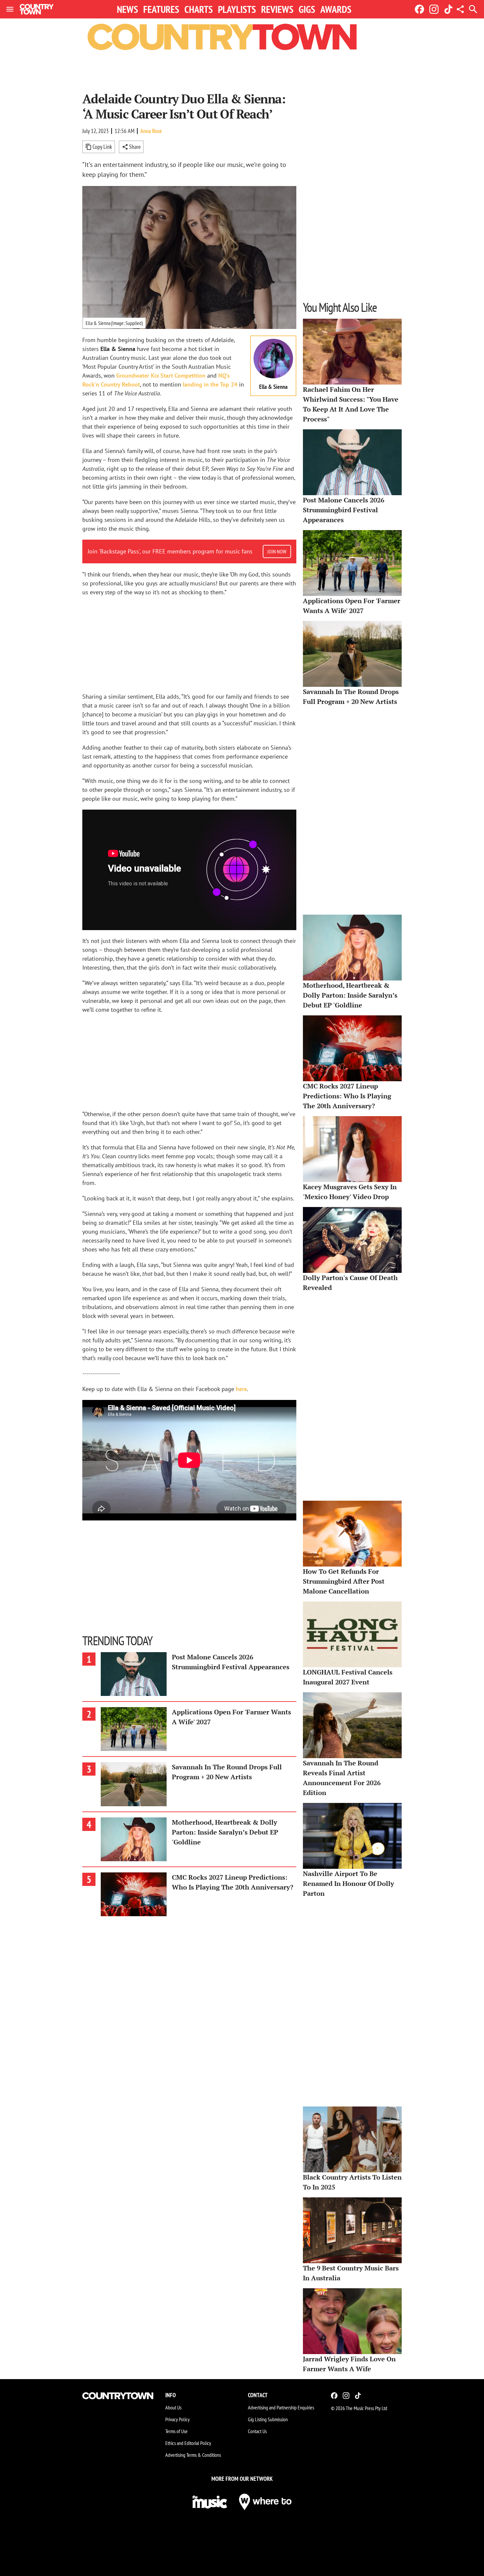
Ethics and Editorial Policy (188, 2443)
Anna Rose (151, 131)
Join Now (277, 551)
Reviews (277, 9)
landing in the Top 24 (210, 384)
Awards (336, 9)
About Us (173, 2407)
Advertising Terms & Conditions (193, 2455)
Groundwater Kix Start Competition (161, 376)
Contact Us (257, 2431)
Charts (199, 9)
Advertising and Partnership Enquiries (281, 2407)
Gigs (307, 9)
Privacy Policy (177, 2419)
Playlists (237, 9)
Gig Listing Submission (268, 2419)
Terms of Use (176, 2431)
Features (161, 9)
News (127, 9)
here (241, 1389)
